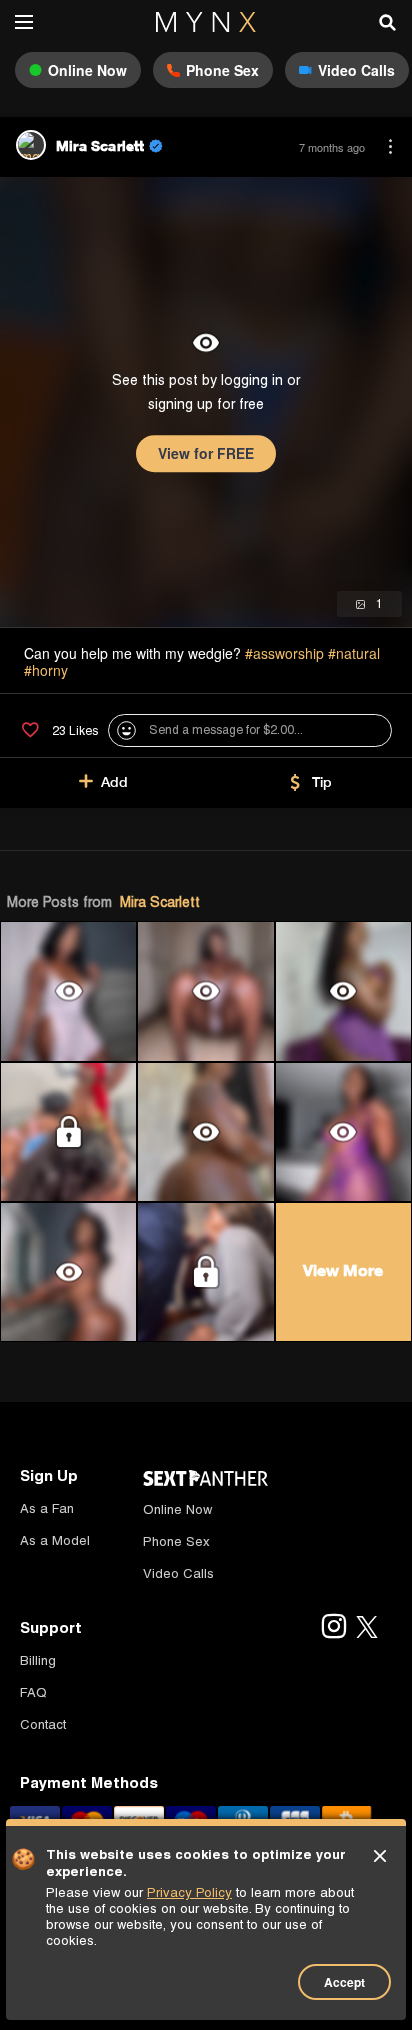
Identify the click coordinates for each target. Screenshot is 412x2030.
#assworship (284, 653)
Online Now (177, 1509)
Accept (344, 1982)
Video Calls (178, 1573)
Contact (43, 1724)
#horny (46, 670)
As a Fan (47, 1508)
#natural (354, 653)
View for (206, 453)
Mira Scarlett (160, 902)
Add (114, 782)
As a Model (55, 1540)
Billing (38, 1660)
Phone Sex (176, 1541)
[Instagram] (333, 1628)
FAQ (33, 1692)
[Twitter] (367, 1628)
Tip (322, 782)
